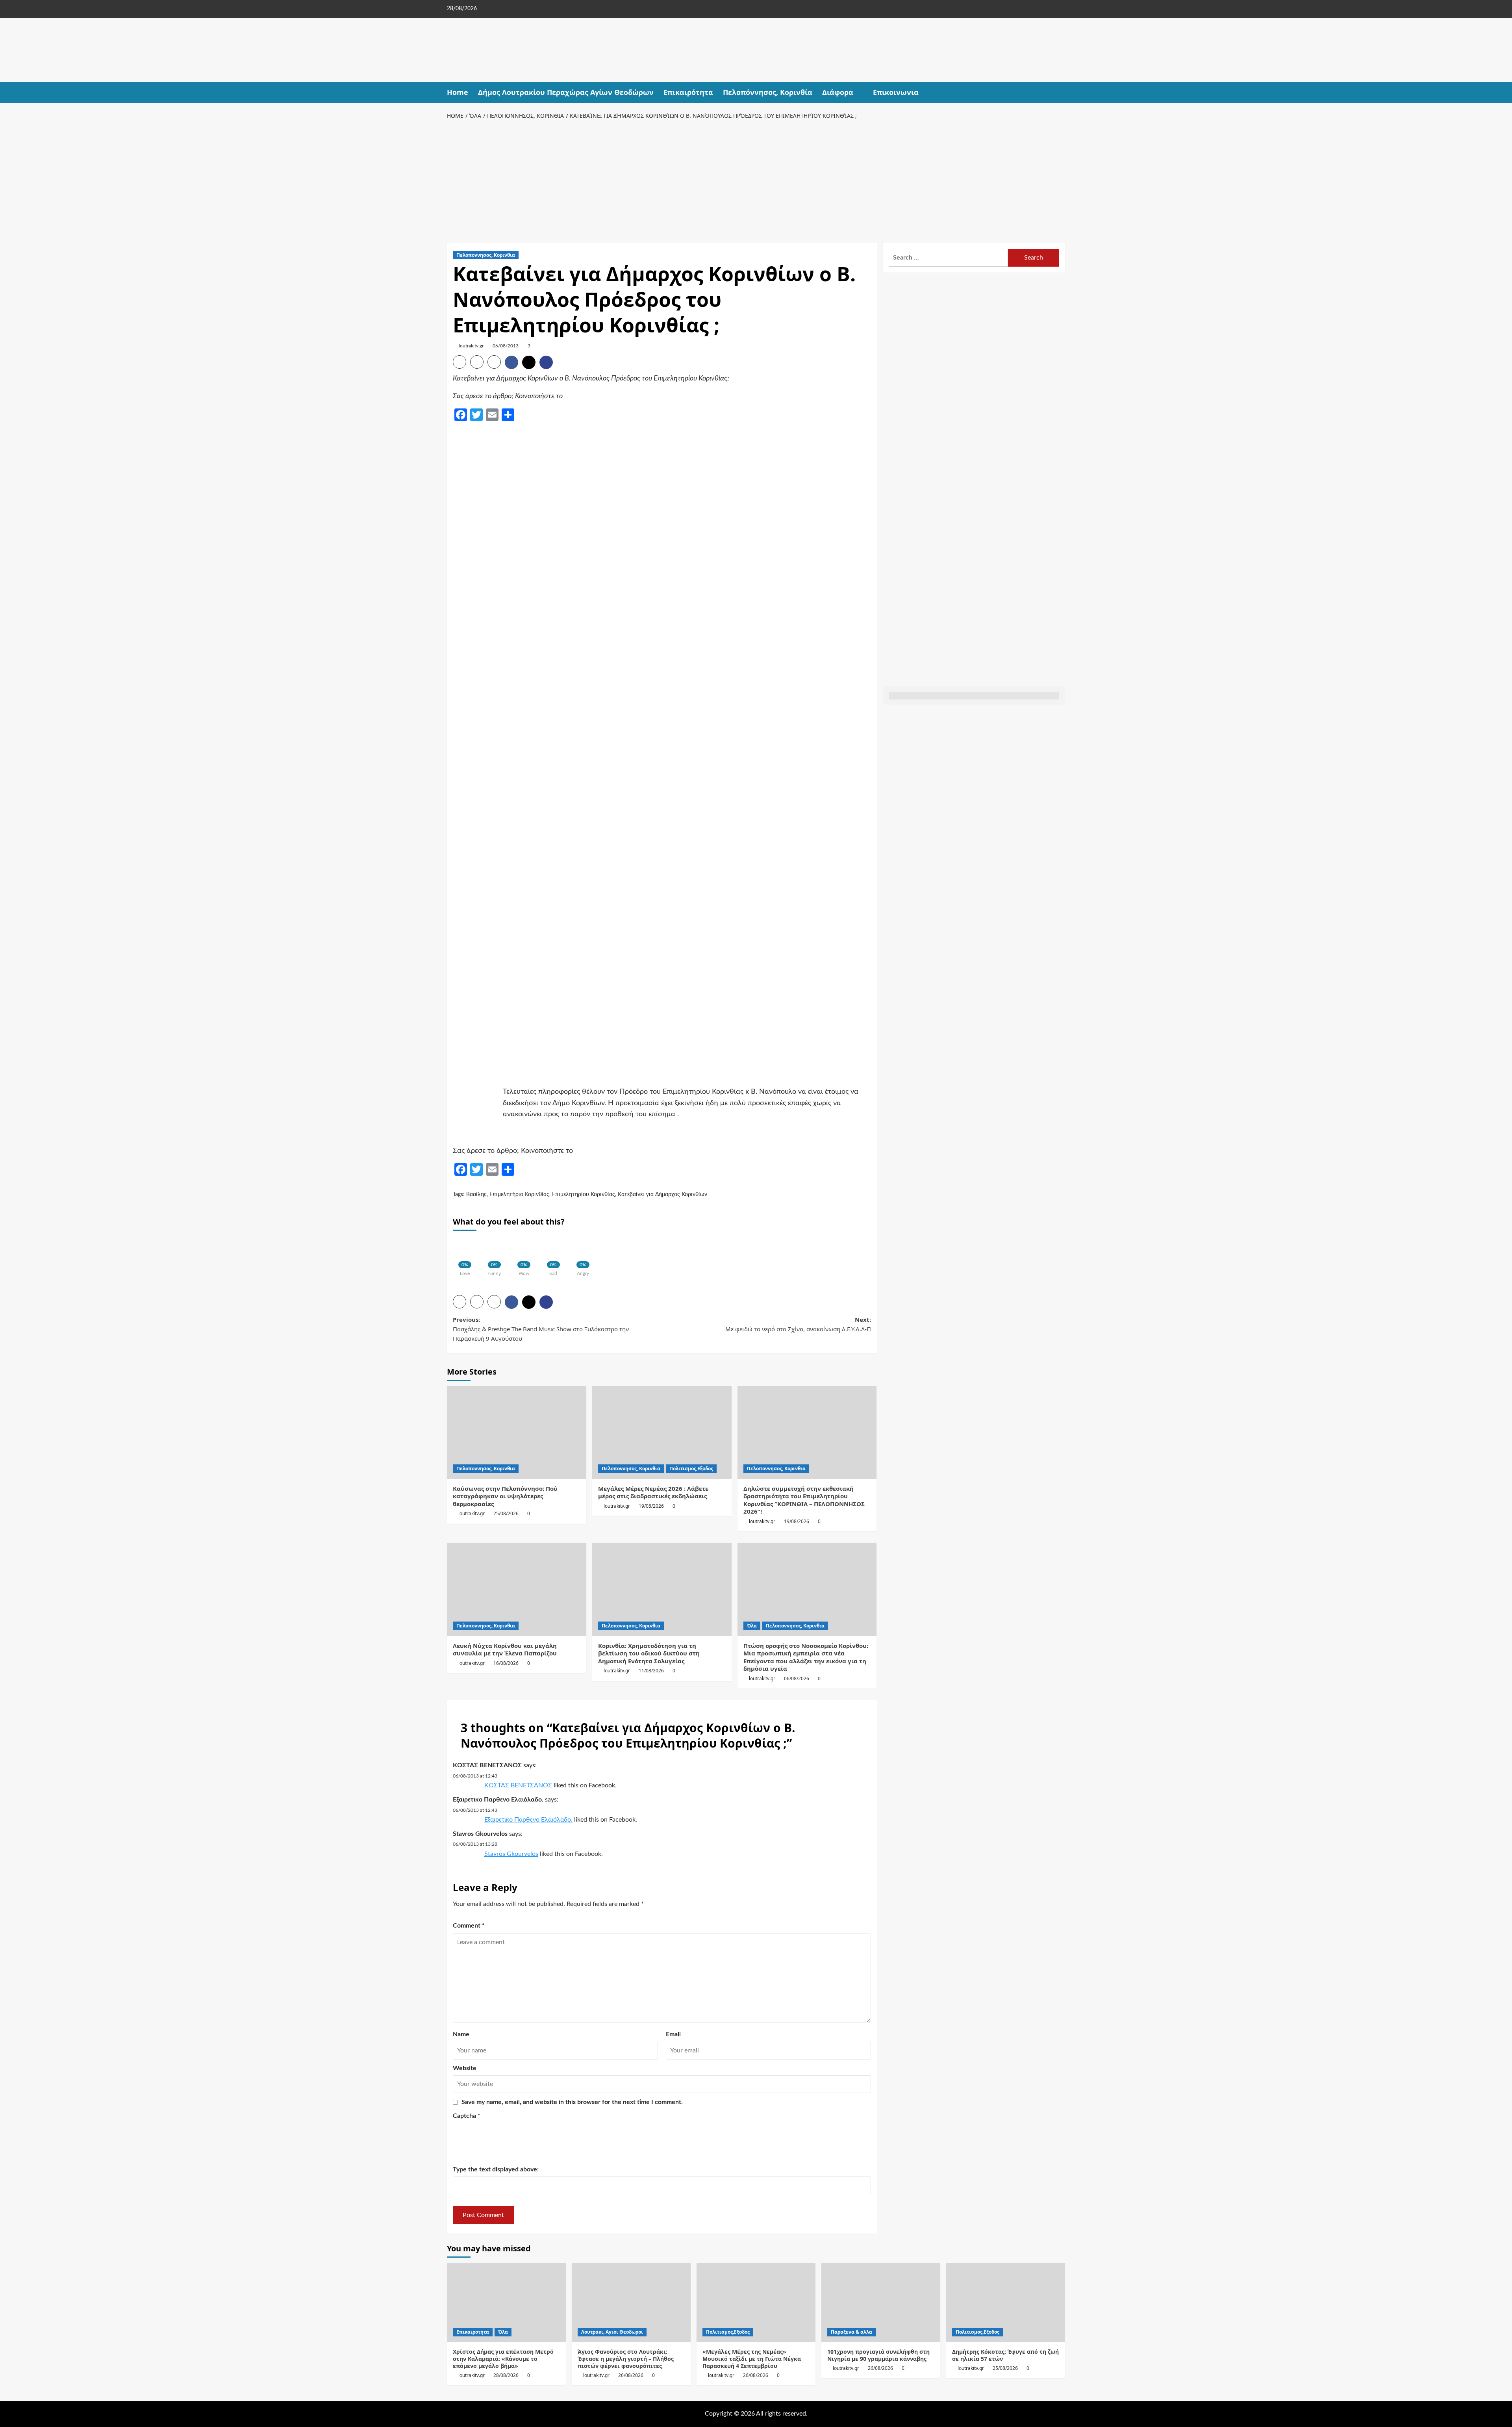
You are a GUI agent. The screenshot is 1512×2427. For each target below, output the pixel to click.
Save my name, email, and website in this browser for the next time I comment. (572, 2102)
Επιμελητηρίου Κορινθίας (584, 1195)
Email (673, 2034)
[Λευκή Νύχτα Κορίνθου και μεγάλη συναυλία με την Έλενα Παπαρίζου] (517, 1590)
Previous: (541, 1329)
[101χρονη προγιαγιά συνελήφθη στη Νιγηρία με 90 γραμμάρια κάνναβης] (881, 2302)
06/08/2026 (797, 1678)
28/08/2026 (506, 2375)
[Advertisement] (756, 180)
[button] (1060, 92)
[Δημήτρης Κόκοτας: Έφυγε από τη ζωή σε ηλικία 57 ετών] (1006, 2302)
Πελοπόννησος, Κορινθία (768, 92)
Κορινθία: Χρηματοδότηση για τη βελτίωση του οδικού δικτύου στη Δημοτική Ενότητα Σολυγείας (649, 1653)
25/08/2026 (506, 1513)
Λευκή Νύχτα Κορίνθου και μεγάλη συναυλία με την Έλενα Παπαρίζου (505, 1650)
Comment (469, 1926)
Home (458, 92)
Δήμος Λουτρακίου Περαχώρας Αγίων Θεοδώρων (566, 92)
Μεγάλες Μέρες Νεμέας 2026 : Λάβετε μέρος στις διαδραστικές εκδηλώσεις (653, 1492)
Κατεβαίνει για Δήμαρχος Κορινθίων (662, 1195)
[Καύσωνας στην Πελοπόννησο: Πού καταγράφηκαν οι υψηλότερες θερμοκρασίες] (517, 1432)
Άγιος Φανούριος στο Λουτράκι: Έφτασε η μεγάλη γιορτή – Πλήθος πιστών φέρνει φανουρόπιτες (626, 2359)
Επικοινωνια (896, 92)
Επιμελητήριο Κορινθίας (519, 1195)
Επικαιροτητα (473, 2332)
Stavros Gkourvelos (480, 1834)
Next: (798, 1324)
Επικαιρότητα (688, 92)
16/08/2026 (506, 1663)
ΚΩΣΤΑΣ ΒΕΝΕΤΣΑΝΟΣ (487, 1765)
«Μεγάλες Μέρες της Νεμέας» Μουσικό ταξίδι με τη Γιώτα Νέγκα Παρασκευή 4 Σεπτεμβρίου (752, 2359)
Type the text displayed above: (496, 2169)
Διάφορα (838, 92)
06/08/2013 (506, 346)
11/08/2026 (651, 1671)
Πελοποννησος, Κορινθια (486, 255)
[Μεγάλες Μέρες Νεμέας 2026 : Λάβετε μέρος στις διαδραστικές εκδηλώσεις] (662, 1432)
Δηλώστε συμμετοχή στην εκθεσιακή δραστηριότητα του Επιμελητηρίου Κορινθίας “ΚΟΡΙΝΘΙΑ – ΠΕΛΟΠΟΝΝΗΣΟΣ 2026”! (804, 1500)
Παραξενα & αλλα (851, 2332)
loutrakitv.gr (471, 346)
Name (461, 2034)
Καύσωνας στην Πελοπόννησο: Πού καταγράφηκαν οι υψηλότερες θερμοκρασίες (505, 1496)
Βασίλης (476, 1195)
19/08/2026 (651, 1506)
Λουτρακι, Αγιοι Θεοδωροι (612, 2332)
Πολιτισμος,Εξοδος (691, 1469)
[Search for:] (948, 258)
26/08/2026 (631, 2375)
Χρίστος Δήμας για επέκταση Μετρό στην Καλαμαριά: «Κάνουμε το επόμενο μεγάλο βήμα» (503, 2359)
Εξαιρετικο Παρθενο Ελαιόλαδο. (498, 1800)
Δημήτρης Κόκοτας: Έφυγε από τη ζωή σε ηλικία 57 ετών (1005, 2355)
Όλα (752, 1626)
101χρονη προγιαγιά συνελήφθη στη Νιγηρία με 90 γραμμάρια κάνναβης (878, 2355)
